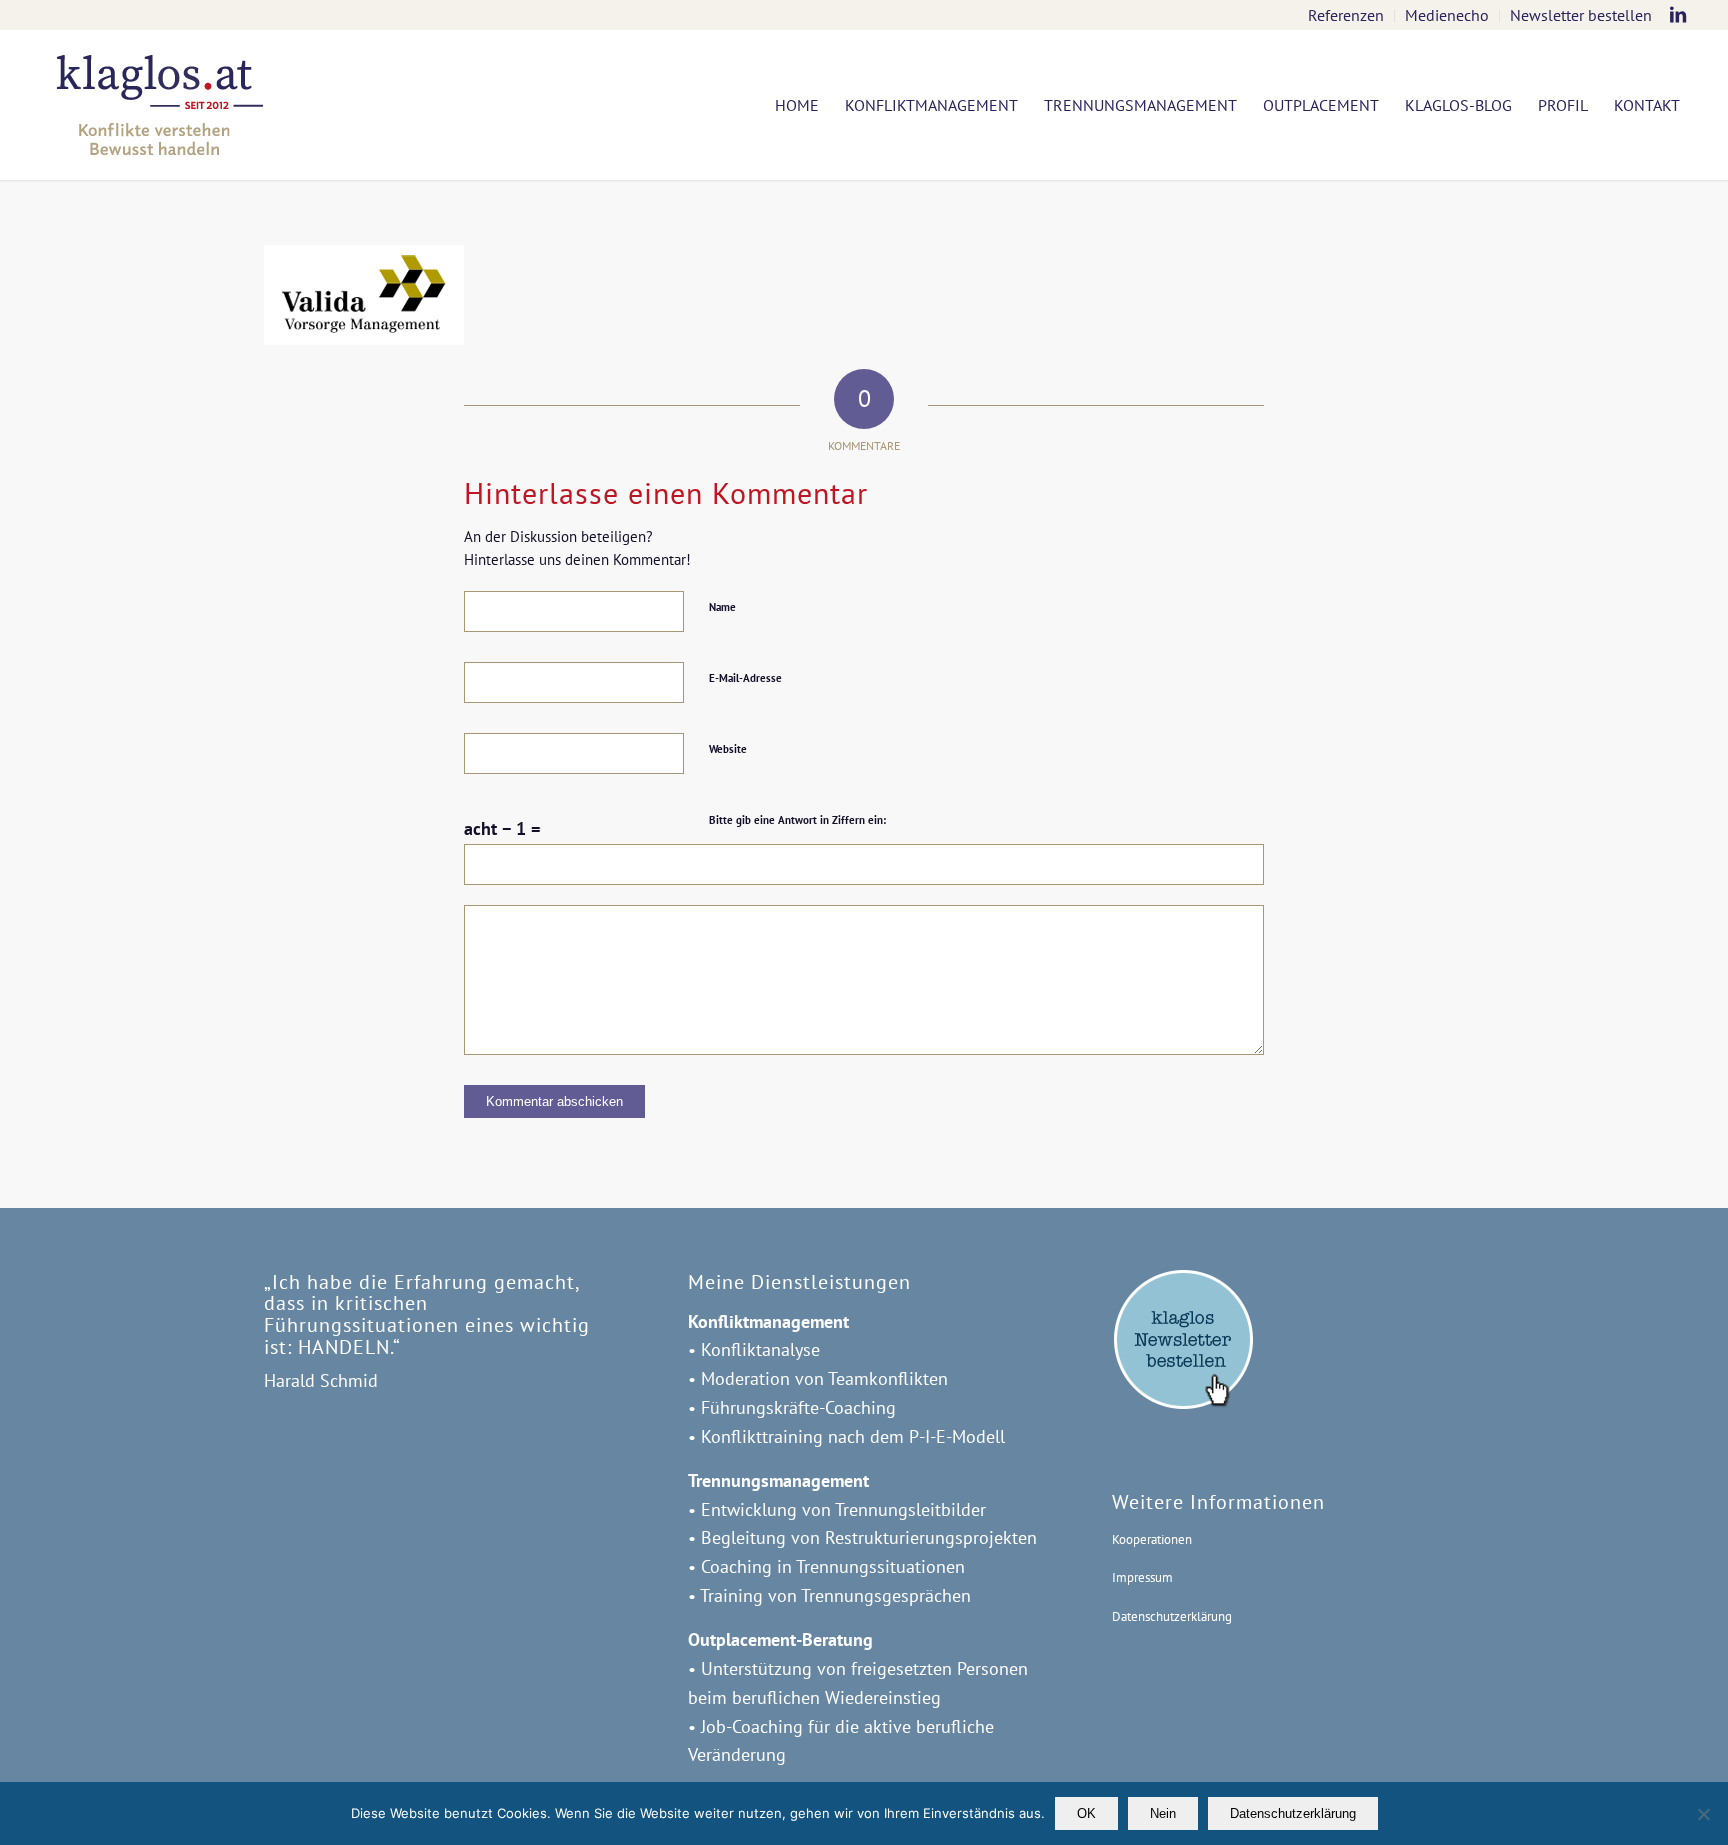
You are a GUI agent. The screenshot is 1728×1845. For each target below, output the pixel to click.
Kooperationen (1152, 1539)
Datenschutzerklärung (1172, 1616)
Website (728, 749)
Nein (1163, 1813)
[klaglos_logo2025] (160, 105)
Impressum (1142, 1577)
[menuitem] (1346, 16)
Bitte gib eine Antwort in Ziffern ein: (797, 820)
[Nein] (1703, 1814)
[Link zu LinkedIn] (1678, 15)
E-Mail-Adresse (745, 678)
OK (1086, 1813)
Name (722, 607)
